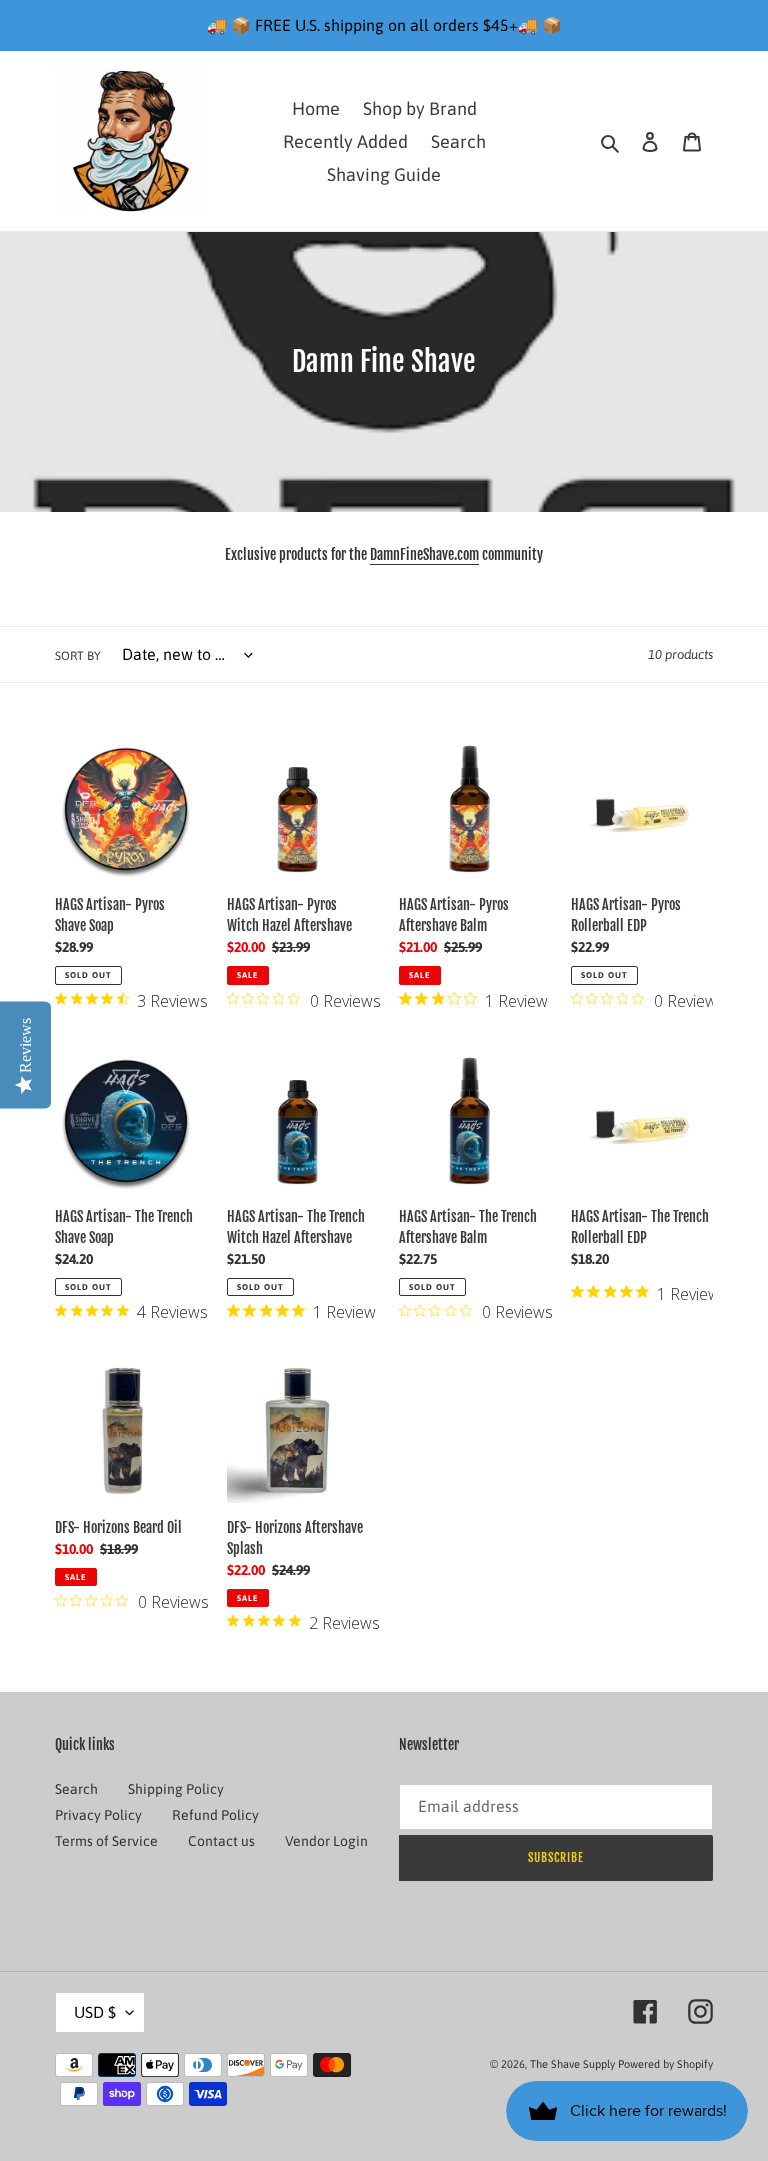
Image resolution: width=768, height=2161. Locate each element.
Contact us (221, 1841)
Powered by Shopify (665, 2064)
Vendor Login (326, 1841)
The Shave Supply (572, 2064)
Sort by (78, 656)
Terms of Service (106, 1841)
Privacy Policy (98, 1815)
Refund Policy (215, 1815)
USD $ (95, 2012)
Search (76, 1789)
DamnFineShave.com (424, 554)
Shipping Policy (176, 1789)
